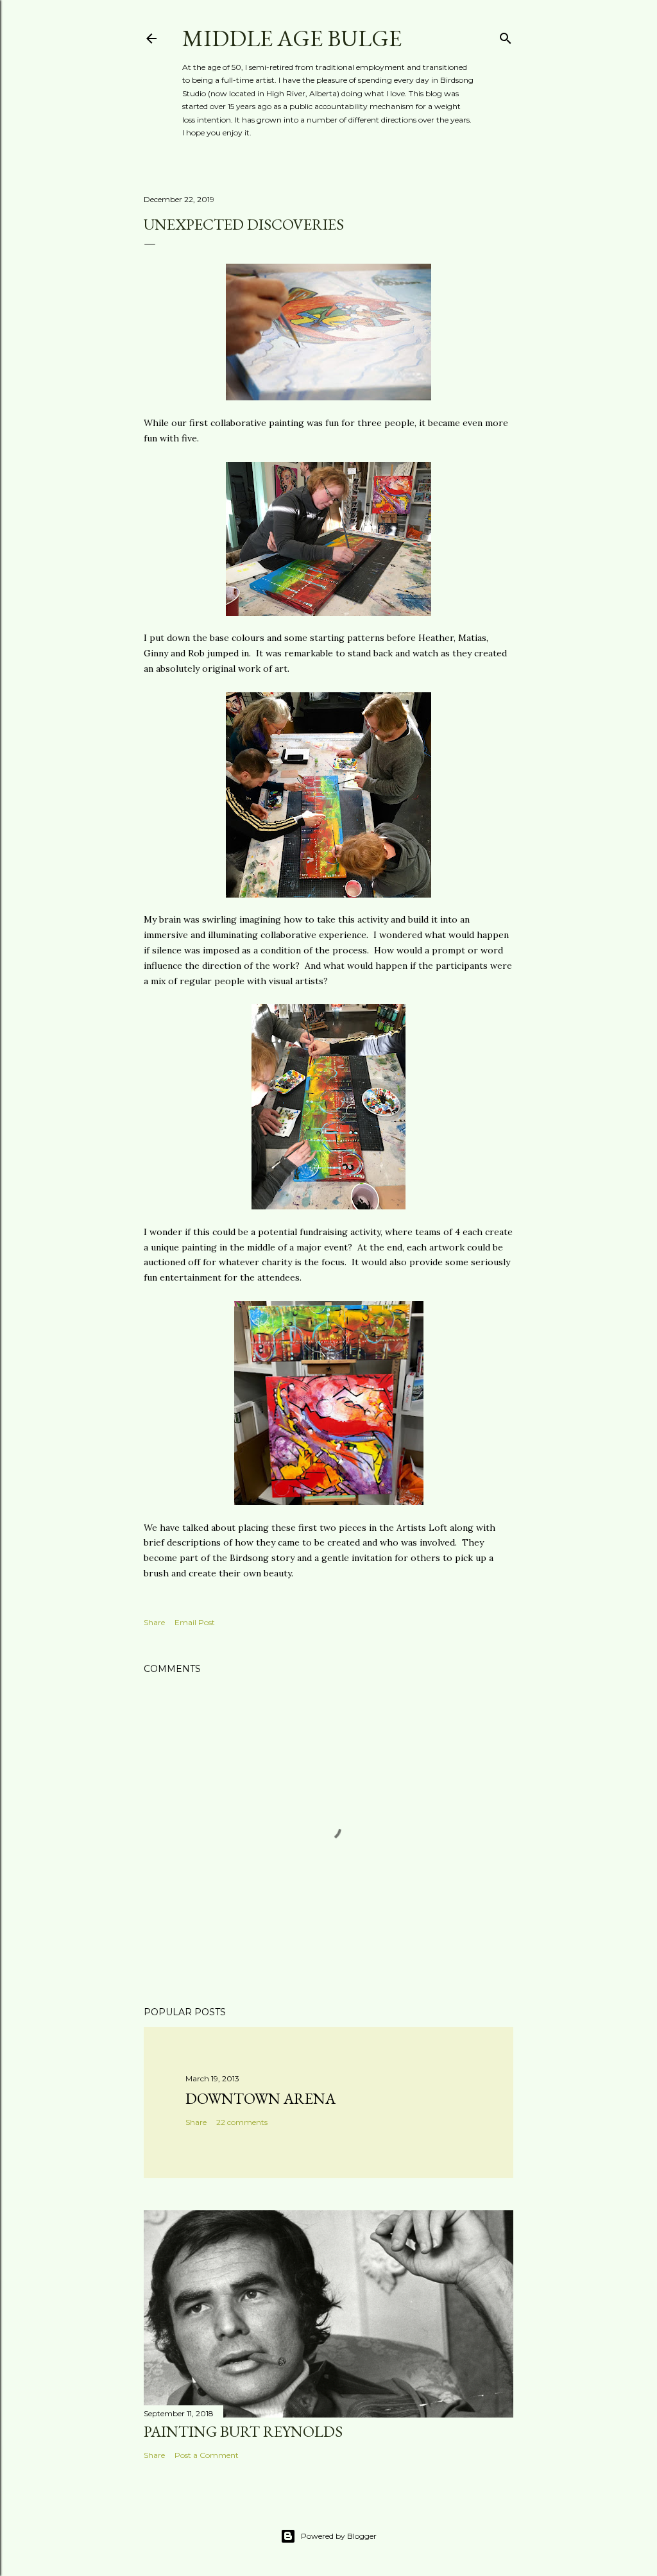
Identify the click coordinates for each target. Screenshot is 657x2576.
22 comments (242, 2122)
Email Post (195, 1622)
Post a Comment (207, 2455)
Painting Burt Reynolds (243, 2431)
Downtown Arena (260, 2098)
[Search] (506, 36)
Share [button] (154, 1622)
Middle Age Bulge (292, 38)
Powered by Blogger (339, 2536)
